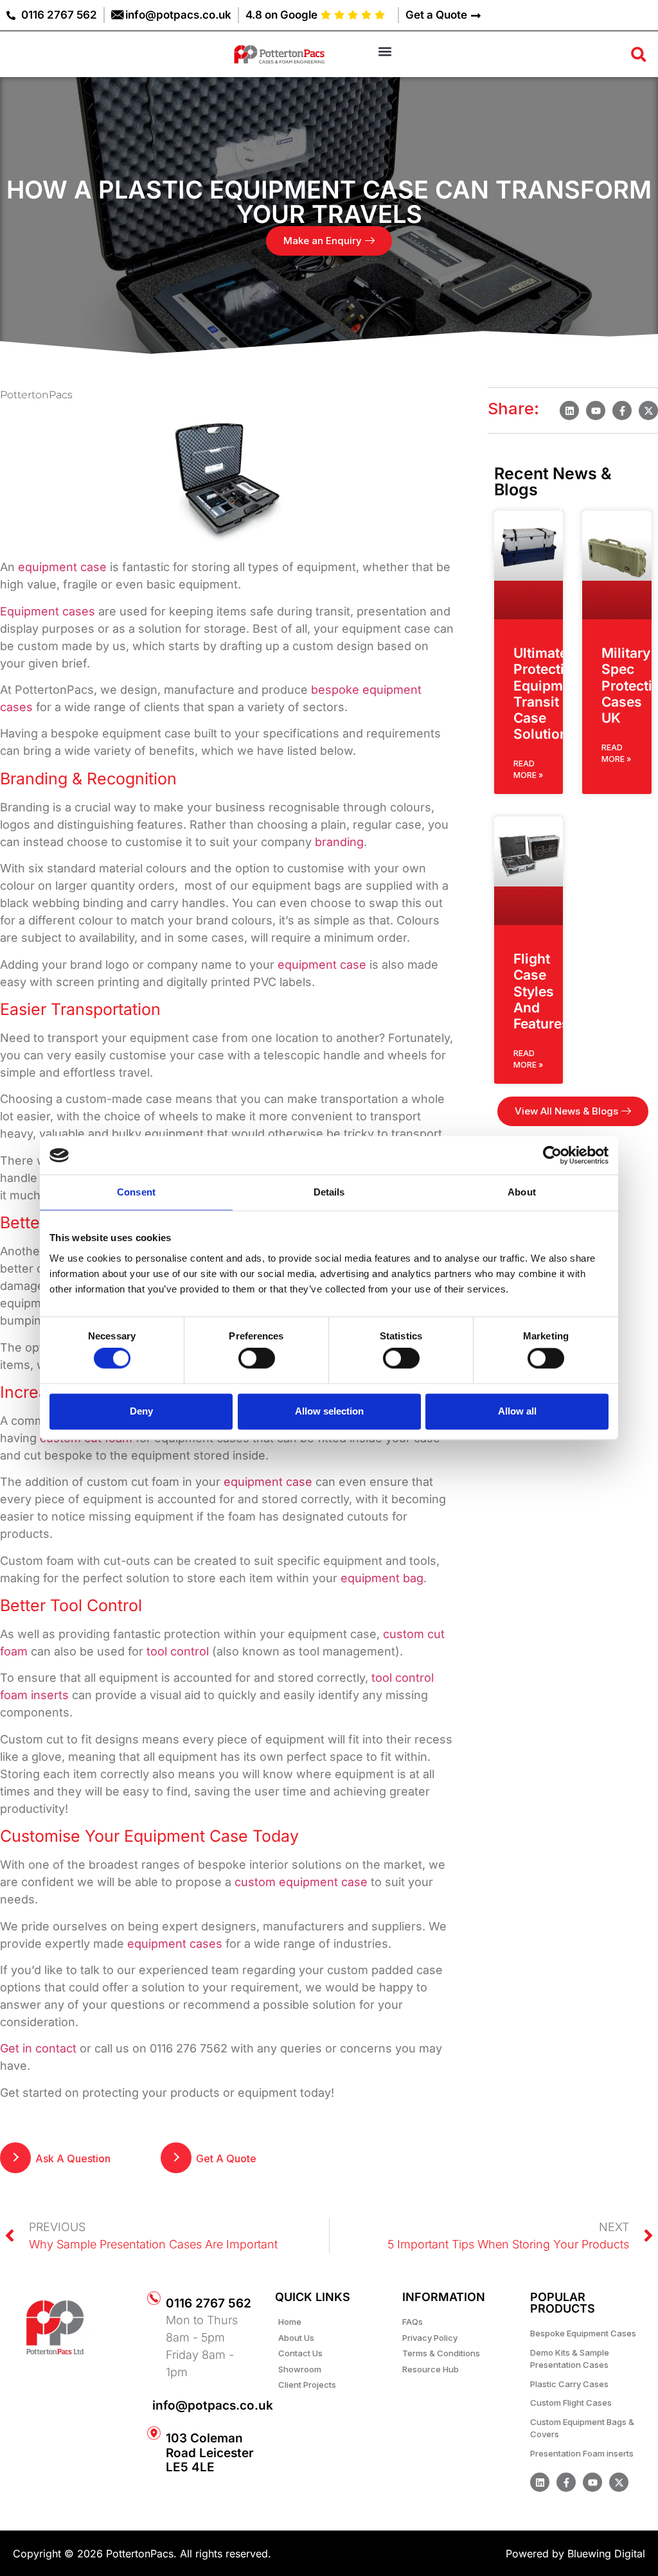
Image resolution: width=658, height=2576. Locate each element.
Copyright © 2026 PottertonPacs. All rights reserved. (142, 2554)
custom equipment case (301, 1882)
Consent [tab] (136, 1192)
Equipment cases (48, 611)
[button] (385, 51)
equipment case (62, 567)
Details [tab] (329, 1192)
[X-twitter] (619, 2482)
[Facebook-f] (566, 2482)
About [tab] (522, 1192)
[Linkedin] (540, 2482)
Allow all (517, 1411)
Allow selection (329, 1411)
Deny (141, 1411)
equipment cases (175, 1944)
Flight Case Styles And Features (541, 991)
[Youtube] (592, 2482)
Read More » (528, 769)
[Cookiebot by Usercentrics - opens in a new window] (552, 1155)
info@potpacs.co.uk (213, 2405)
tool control (178, 1651)
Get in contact (38, 2048)
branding (339, 842)
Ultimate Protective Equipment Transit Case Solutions (548, 693)
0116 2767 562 (209, 2303)
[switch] (257, 1359)
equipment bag (382, 1578)
